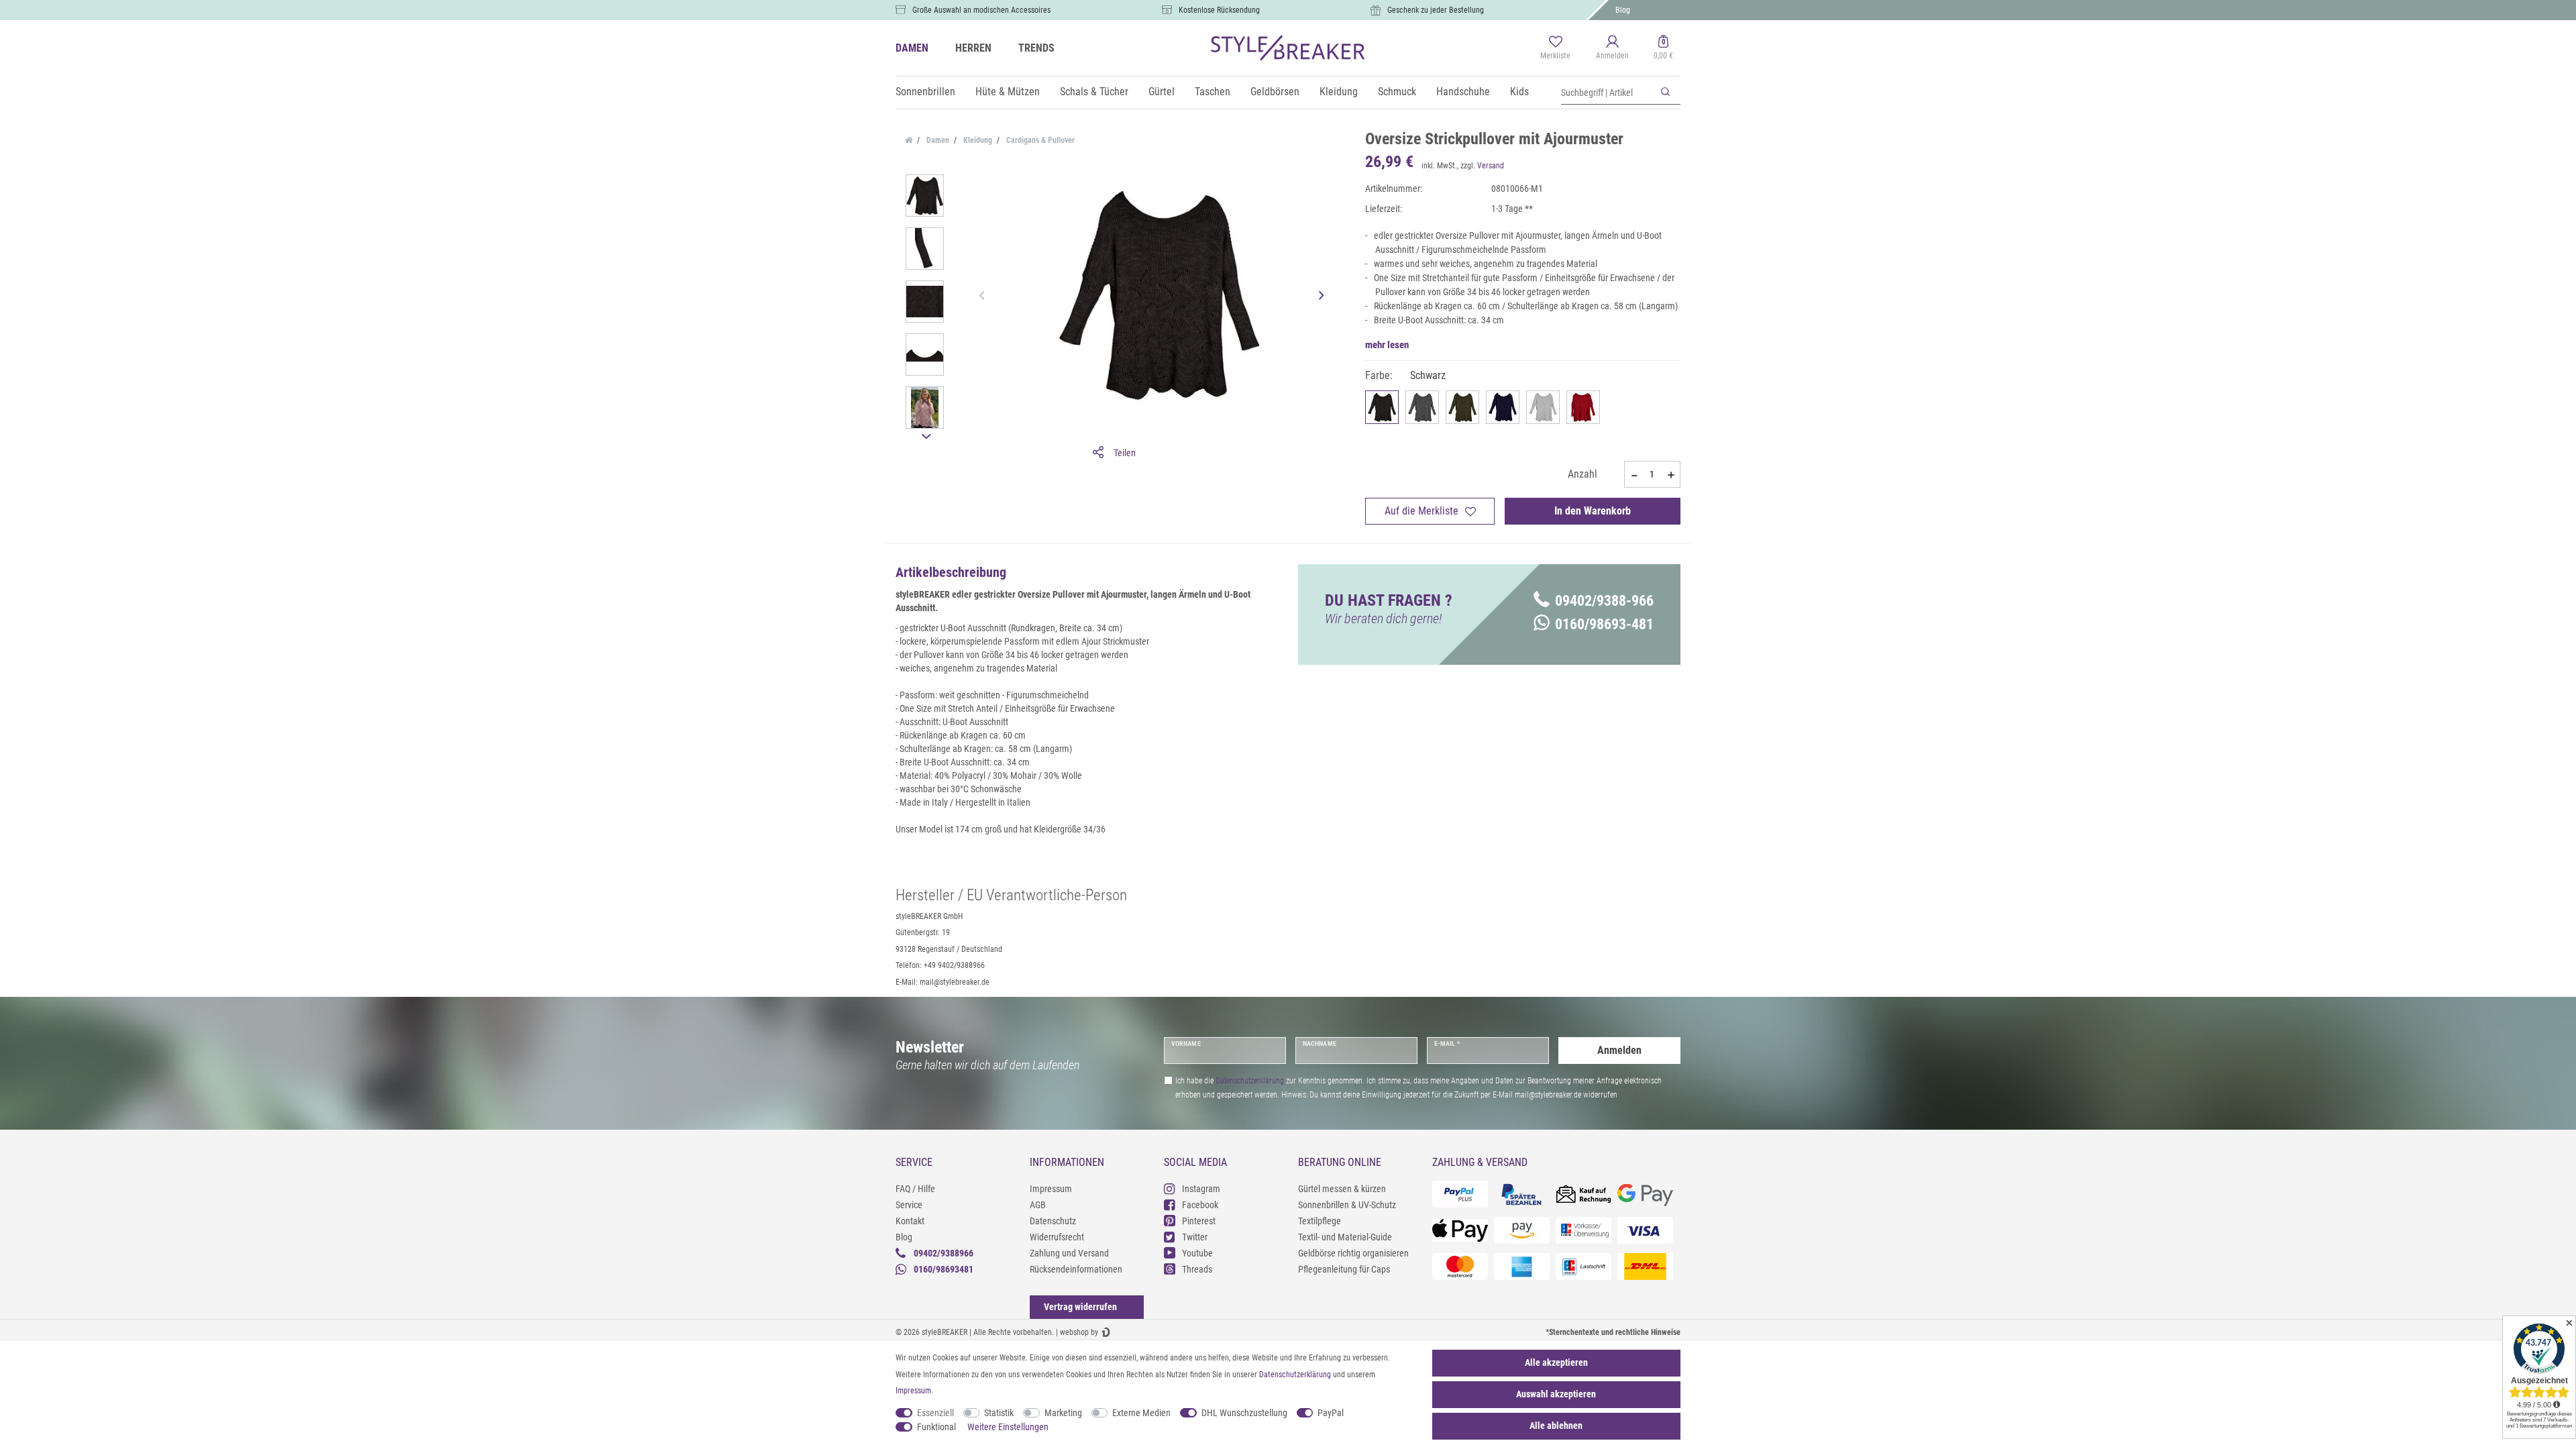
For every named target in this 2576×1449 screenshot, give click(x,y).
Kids (1519, 92)
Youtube (1197, 1253)
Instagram (1201, 1189)
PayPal (1331, 1413)
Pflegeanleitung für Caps (1344, 1269)
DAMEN (912, 48)
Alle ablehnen (1556, 1426)
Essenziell (935, 1413)
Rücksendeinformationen (1076, 1269)
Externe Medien (1141, 1413)
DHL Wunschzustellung (1244, 1413)
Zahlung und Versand (1069, 1253)
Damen (937, 140)
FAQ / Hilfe (915, 1189)
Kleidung (1339, 92)
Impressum (1051, 1189)
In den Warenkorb (1593, 511)
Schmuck (1397, 92)
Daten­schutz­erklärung (1295, 1375)
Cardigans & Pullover (1039, 140)
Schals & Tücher (1094, 92)
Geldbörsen (1275, 92)
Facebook (1200, 1205)
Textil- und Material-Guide (1345, 1237)
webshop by (1079, 1332)
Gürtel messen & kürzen (1342, 1189)
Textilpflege (1320, 1221)
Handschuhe (1463, 92)
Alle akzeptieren (1556, 1362)
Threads (1197, 1269)
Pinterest (1199, 1221)
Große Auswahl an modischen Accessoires (981, 10)
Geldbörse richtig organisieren (1353, 1253)
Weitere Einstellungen (1008, 1427)
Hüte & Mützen (1008, 92)
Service (909, 1205)
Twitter (1195, 1237)
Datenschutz (1053, 1221)
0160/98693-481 (1604, 624)
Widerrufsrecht (1057, 1237)
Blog (1623, 10)
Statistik (999, 1413)
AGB (1038, 1205)
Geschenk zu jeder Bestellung (1436, 10)
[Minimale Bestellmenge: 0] (1633, 475)
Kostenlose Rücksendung (1219, 10)
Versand (1491, 166)
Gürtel (1162, 92)
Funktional (936, 1427)
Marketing (1063, 1413)
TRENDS (1036, 48)
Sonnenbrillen (925, 92)
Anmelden (1619, 1050)
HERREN (973, 48)
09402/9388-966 (1604, 601)
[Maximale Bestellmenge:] (1671, 475)
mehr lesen (1387, 345)
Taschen (1213, 92)
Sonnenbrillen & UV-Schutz (1347, 1205)
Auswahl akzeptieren (1556, 1394)
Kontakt (910, 1221)
